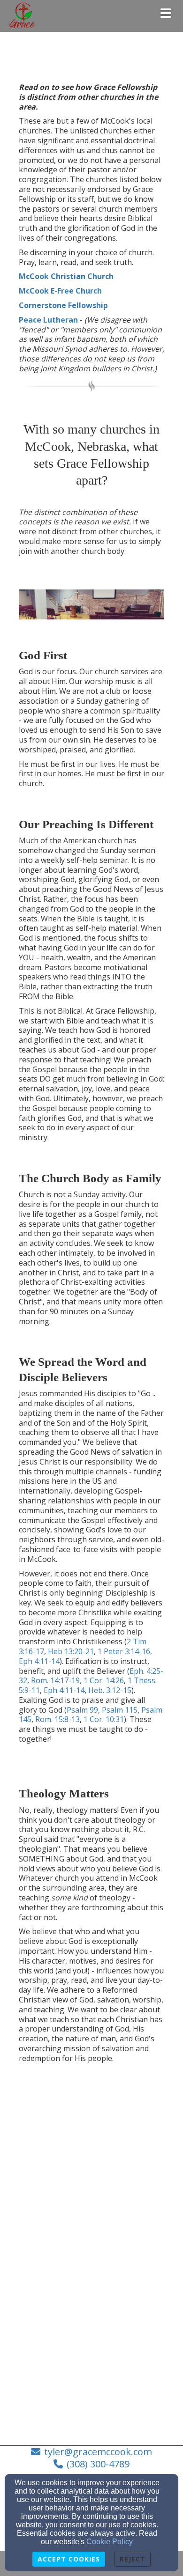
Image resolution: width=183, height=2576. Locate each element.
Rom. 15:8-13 (57, 1719)
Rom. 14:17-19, (56, 1680)
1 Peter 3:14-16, (125, 1651)
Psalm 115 (120, 1710)
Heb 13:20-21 (71, 1651)
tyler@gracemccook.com (98, 2452)
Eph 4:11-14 (39, 1661)
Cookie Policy (110, 2542)
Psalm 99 (82, 1710)
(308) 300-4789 (98, 2464)
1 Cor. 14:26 (104, 1680)
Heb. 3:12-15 (110, 1690)
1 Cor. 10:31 (104, 1719)
